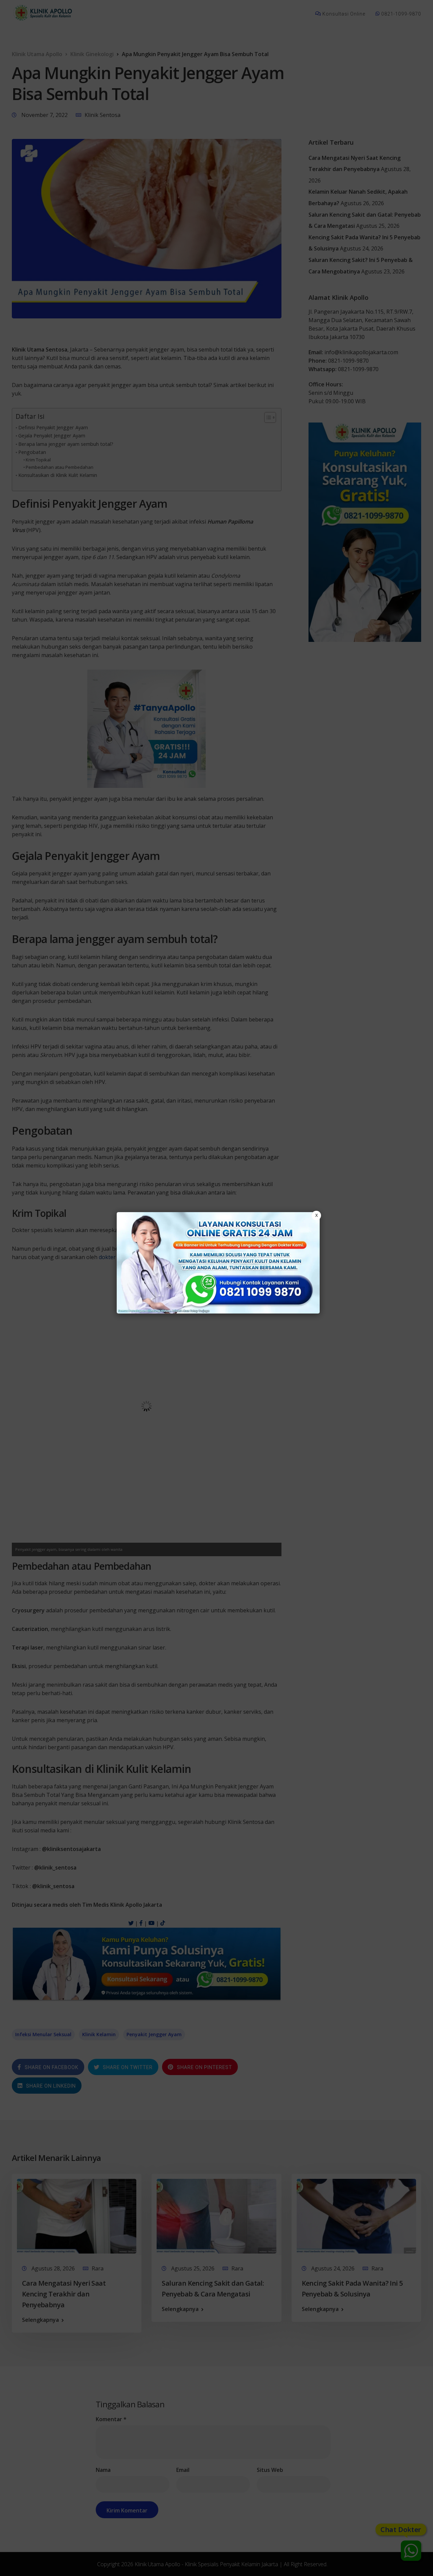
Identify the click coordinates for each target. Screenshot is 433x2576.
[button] (216, 1288)
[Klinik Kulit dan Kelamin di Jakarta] (218, 1263)
